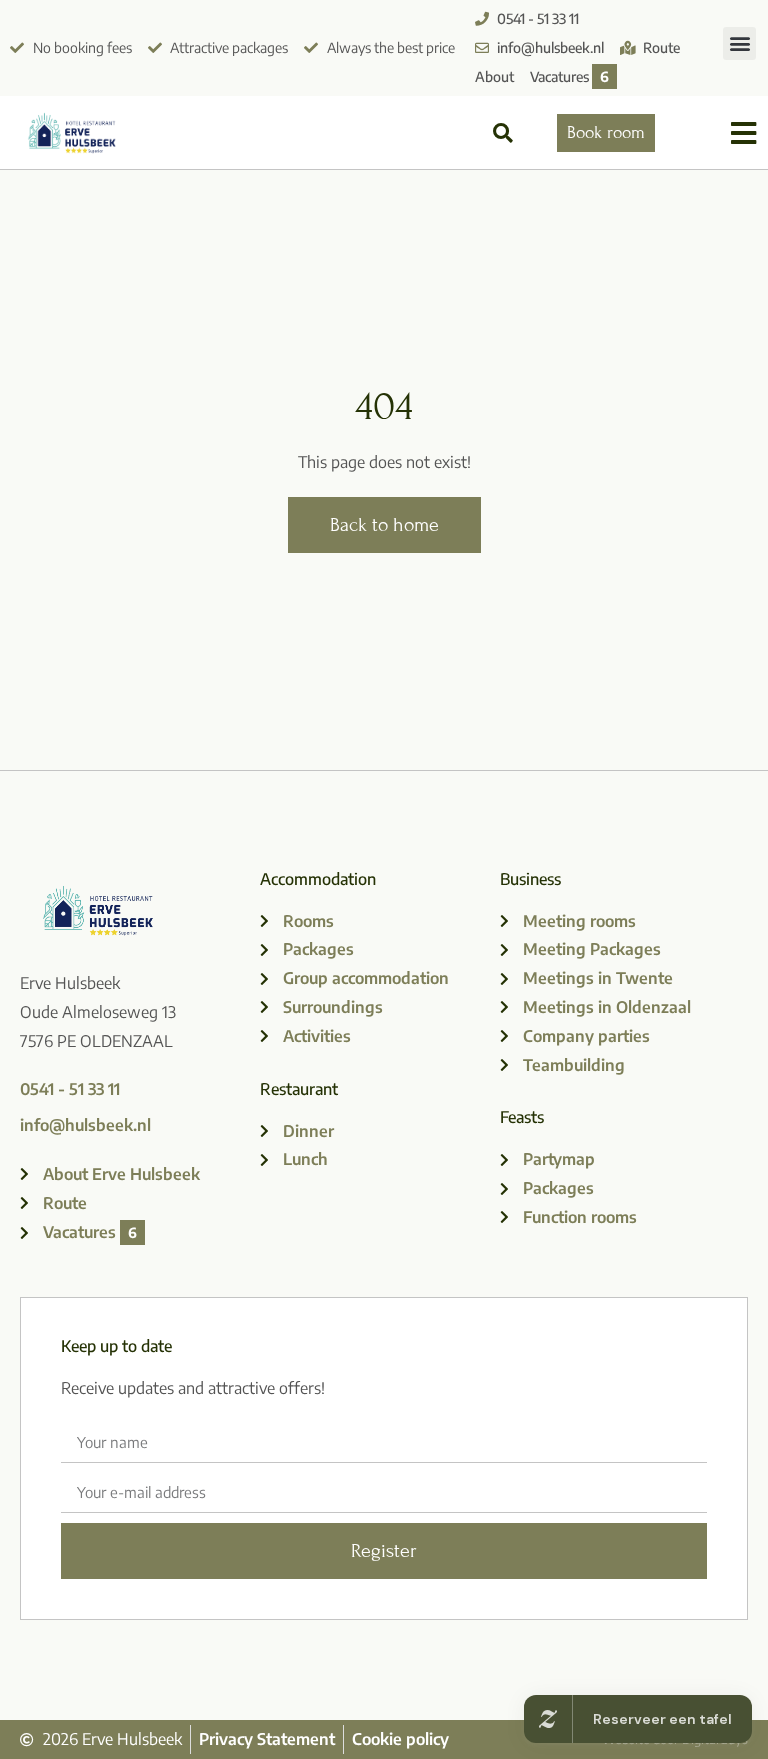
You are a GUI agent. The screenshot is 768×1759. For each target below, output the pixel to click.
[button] (739, 43)
